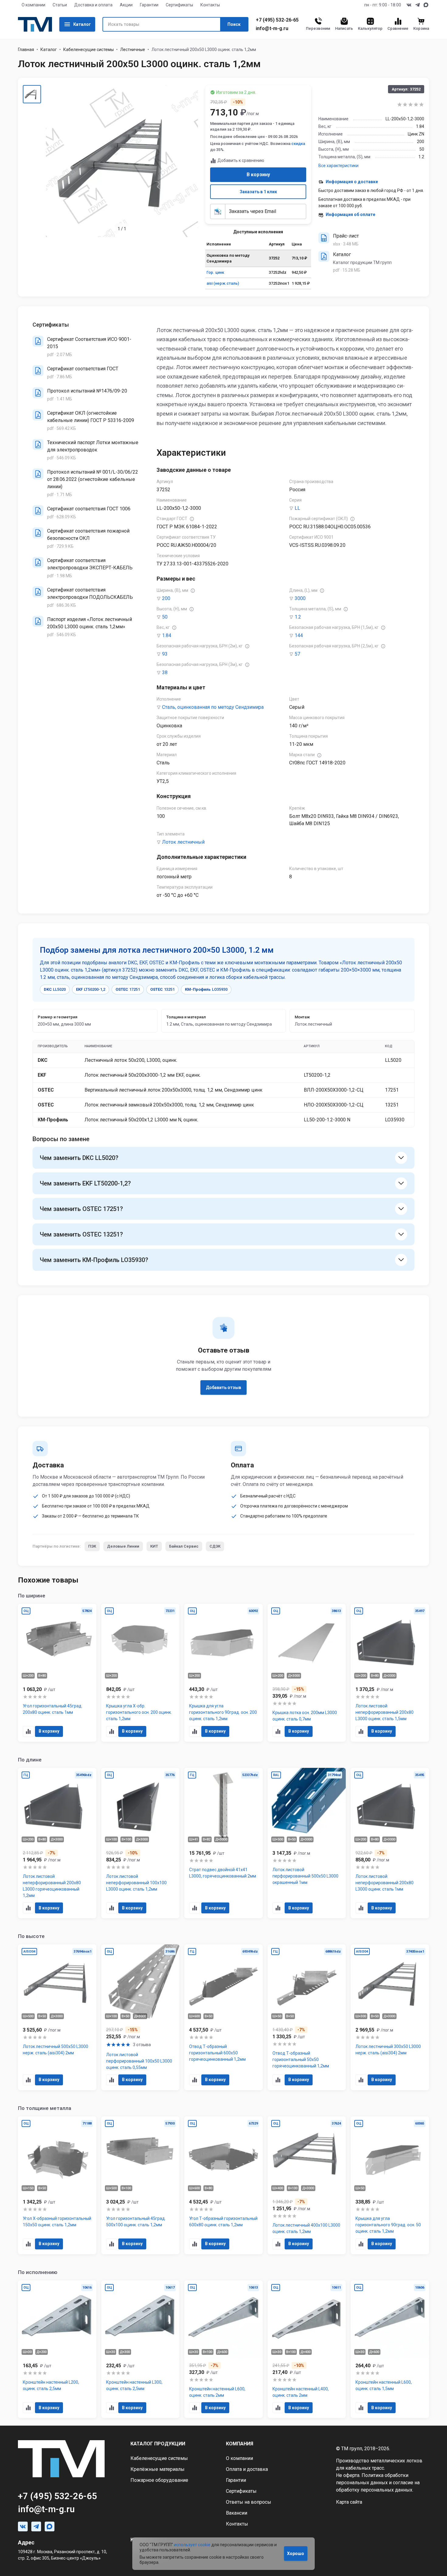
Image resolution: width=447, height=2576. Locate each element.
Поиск (234, 24)
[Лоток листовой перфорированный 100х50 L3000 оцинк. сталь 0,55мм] (140, 2017)
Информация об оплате (350, 214)
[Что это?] (192, 519)
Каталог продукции (158, 2444)
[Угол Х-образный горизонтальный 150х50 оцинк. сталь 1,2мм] (57, 2185)
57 (297, 654)
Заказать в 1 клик (258, 192)
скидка (298, 144)
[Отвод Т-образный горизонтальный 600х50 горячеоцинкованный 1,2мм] (223, 2017)
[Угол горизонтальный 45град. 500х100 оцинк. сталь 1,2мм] (140, 2185)
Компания (240, 2444)
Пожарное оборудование (159, 2480)
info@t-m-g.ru (272, 29)
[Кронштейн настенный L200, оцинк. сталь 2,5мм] (57, 2349)
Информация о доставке (352, 182)
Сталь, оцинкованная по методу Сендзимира (213, 707)
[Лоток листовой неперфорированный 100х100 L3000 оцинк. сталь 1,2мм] (140, 1843)
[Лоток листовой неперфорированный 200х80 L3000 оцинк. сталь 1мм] (390, 1843)
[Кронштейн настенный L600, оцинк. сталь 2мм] (223, 2349)
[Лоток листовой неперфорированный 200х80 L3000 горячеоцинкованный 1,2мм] (57, 1843)
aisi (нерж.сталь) (223, 283)
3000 (300, 598)
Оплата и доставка (247, 2469)
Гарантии (149, 5)
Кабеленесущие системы (88, 50)
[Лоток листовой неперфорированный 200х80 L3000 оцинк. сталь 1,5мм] (390, 1673)
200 (166, 598)
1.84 (167, 635)
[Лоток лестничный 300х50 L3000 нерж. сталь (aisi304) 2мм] (390, 2017)
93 (165, 654)
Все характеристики (338, 166)
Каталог (82, 24)
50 (165, 617)
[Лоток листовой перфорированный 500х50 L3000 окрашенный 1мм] (307, 1843)
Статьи (60, 5)
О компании (33, 5)
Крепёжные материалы (158, 2469)
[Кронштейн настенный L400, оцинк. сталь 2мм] (307, 2349)
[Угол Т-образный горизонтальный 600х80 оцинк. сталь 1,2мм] (223, 2185)
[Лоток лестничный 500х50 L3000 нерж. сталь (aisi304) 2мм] (57, 2017)
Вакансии (237, 2513)
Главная (26, 50)
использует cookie (192, 2545)
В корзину (258, 175)
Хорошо (296, 2554)
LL (297, 508)
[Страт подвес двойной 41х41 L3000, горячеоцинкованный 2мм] (223, 1843)
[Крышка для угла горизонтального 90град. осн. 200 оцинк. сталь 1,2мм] (223, 1673)
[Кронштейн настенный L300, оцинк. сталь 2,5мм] (140, 2349)
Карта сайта (349, 2502)
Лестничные (133, 50)
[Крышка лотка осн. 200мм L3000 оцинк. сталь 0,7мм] (307, 1673)
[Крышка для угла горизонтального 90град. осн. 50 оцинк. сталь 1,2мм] (390, 2185)
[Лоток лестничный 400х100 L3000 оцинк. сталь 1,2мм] (307, 2185)
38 (165, 672)
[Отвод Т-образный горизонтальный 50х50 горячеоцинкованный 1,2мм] (307, 2017)
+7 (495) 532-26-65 (277, 20)
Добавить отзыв (223, 1387)
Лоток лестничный (183, 842)
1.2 (298, 617)
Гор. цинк (215, 272)
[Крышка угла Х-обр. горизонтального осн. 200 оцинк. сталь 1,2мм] (140, 1673)
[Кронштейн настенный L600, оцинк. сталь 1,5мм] (390, 2349)
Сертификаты (179, 5)
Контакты (210, 5)
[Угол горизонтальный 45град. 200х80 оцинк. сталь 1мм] (57, 1673)
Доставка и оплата (93, 5)
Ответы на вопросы (249, 2502)
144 (299, 635)
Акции (126, 5)
